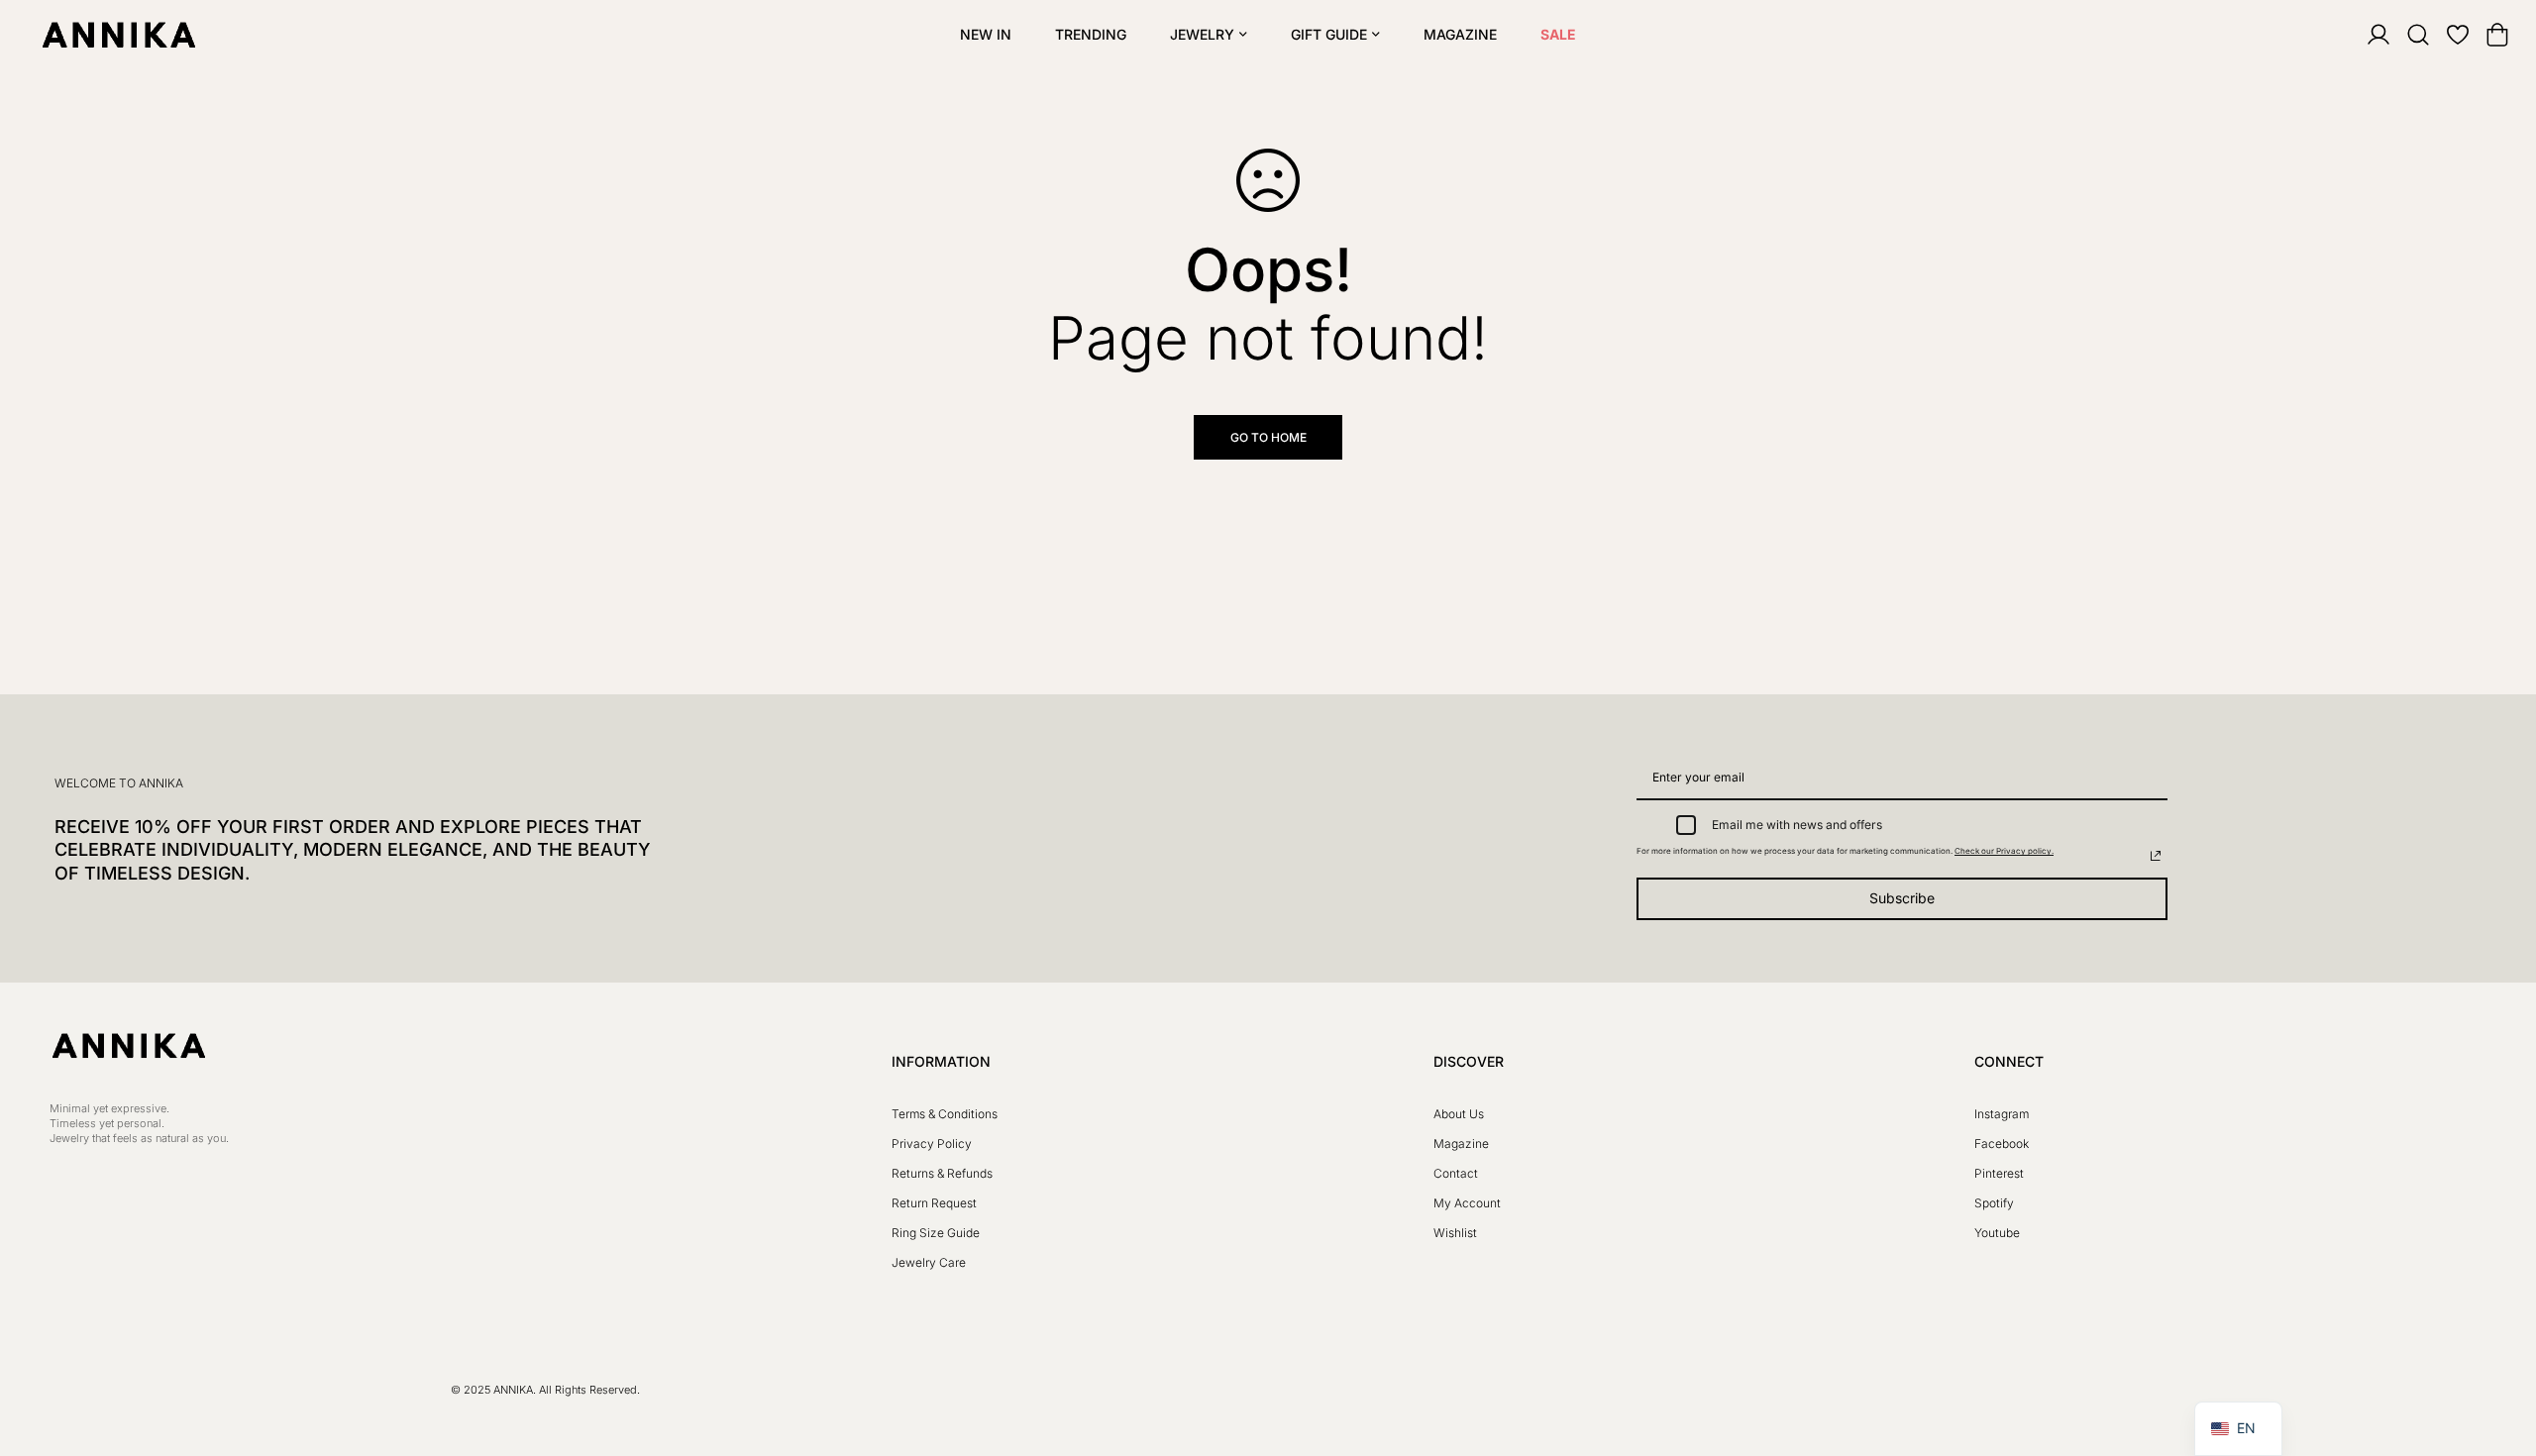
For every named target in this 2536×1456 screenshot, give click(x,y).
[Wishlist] (2445, 35)
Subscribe (1902, 898)
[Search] (2405, 35)
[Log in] (2366, 35)
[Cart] (2484, 35)
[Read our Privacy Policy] (2156, 856)
